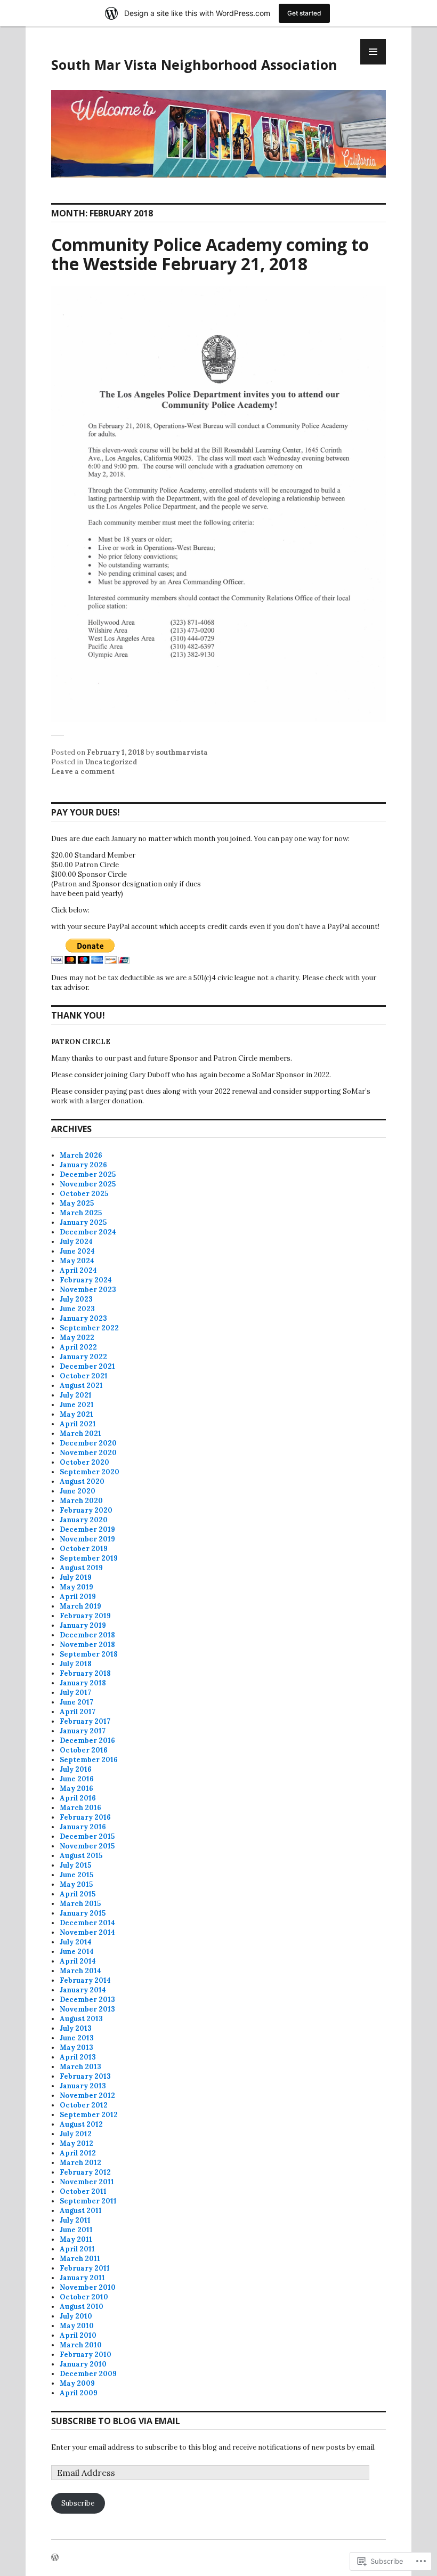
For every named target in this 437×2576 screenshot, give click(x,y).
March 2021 (80, 1434)
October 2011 (83, 2191)
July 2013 (76, 2028)
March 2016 (80, 1808)
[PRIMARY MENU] (373, 52)
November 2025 (88, 1184)
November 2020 (88, 1453)
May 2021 (76, 1414)
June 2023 (77, 1309)
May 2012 (76, 2143)
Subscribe (78, 2503)
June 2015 (76, 1875)
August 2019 (81, 1568)
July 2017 (75, 1693)
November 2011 (87, 2182)
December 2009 (88, 2374)
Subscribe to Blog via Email (116, 2421)
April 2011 (77, 2249)
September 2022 (89, 1328)
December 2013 (87, 2000)
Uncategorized (111, 762)
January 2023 (83, 1318)
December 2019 (87, 1529)
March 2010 (81, 2345)
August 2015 (81, 1856)
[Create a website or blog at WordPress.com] (55, 2558)
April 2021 (78, 1424)
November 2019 (87, 1539)
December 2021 (87, 1366)
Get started (304, 13)
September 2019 (89, 1558)
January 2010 (83, 2364)
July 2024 (76, 1242)
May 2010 (77, 2326)
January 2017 (83, 1731)
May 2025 (77, 1203)
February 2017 (85, 1721)
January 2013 (83, 2086)
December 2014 (87, 1923)
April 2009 (79, 2393)
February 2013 (85, 2076)
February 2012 (85, 2172)
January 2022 (83, 1357)
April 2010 (78, 2335)
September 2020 (90, 1472)
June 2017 (76, 1702)
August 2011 (81, 2211)
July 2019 (76, 1577)
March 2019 (80, 1606)
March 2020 (81, 1501)
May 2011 (76, 2239)
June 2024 (77, 1251)
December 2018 (87, 1635)
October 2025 (84, 1194)
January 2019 (83, 1625)
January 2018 (83, 1683)
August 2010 (82, 2307)
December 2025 (88, 1174)
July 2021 (76, 1395)
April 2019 (78, 1597)
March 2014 (80, 1971)
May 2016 (76, 1788)
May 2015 (76, 1884)
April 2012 (78, 2153)
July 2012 (76, 2134)
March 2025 (81, 1213)
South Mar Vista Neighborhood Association (194, 64)
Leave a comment (83, 772)
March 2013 (80, 2067)
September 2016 (89, 1760)
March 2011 (80, 2259)
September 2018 (89, 1654)
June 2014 (77, 1952)
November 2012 (87, 2095)
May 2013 (76, 2048)
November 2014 (87, 1932)
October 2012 (84, 2105)
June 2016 (77, 1779)
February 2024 (86, 1280)
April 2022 (78, 1347)
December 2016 (87, 1741)
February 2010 (86, 2355)
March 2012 (80, 2163)
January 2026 (83, 1165)
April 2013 (78, 2057)
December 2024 (88, 1232)
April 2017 (78, 1712)
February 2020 (86, 1510)
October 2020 (84, 1462)
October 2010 (84, 2297)
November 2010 (88, 2287)
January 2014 (83, 1990)
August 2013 (81, 2019)
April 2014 (78, 1961)
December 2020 (88, 1443)
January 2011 (82, 2278)
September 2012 (89, 2115)
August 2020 (82, 1481)
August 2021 (81, 1386)
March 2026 (81, 1155)
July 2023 (76, 1299)
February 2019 (85, 1616)
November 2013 (87, 2009)
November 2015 (87, 1846)
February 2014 (85, 1980)
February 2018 (85, 1673)
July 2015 (75, 1865)
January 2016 (83, 1827)
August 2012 (81, 2124)
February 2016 (85, 1817)
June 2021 (77, 1405)
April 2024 (78, 1270)
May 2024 (77, 1261)
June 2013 (77, 2038)
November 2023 (88, 1290)
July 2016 (76, 1769)
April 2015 (78, 1894)
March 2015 (80, 1904)
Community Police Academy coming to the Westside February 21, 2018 (210, 254)
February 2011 (85, 2268)
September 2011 (88, 2201)
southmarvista (182, 752)
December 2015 (87, 1836)
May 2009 (77, 2383)
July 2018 (76, 1664)
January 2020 (84, 1520)
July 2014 (76, 1942)
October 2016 (84, 1750)
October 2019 (84, 1549)
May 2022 (77, 1338)
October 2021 (84, 1376)
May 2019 (76, 1587)
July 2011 (75, 2220)
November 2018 (87, 1645)
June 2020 (78, 1491)
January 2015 (83, 1913)
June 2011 (76, 2230)
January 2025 (83, 1222)
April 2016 (78, 1798)
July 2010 (76, 2316)
